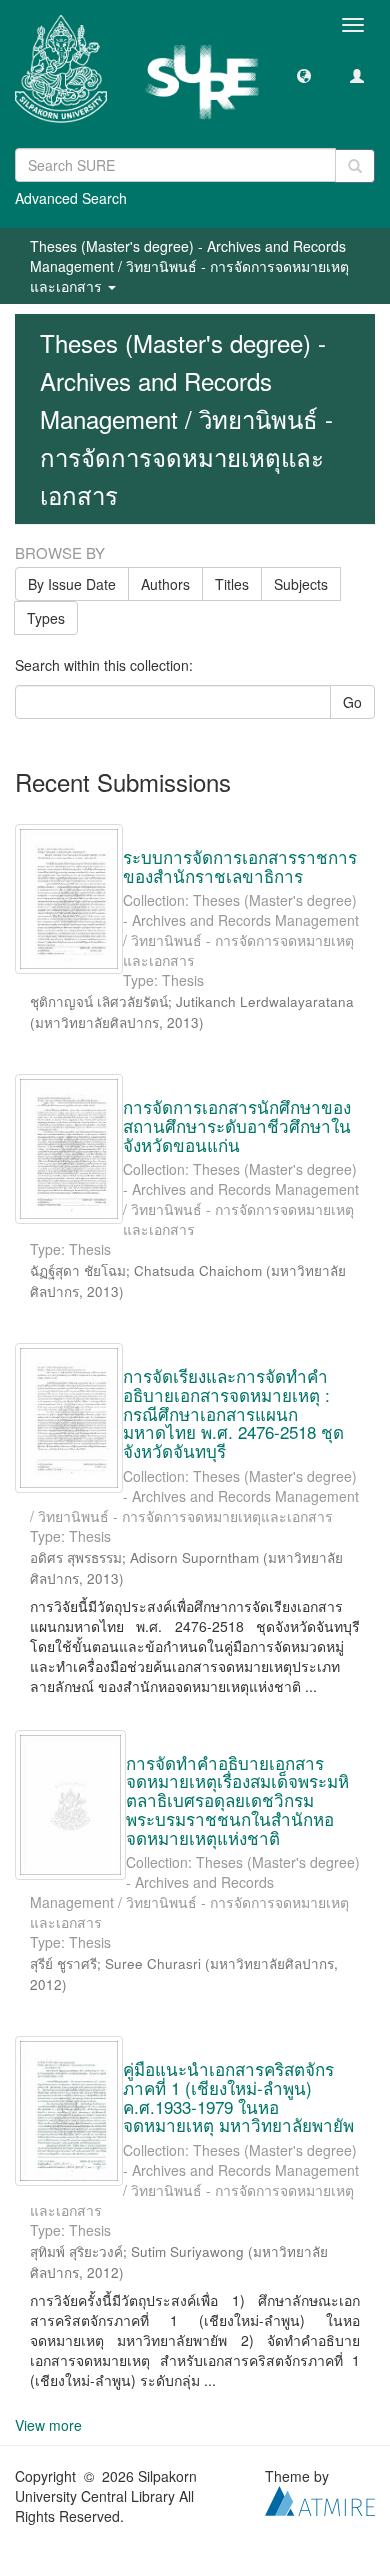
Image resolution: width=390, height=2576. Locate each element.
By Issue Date (72, 584)
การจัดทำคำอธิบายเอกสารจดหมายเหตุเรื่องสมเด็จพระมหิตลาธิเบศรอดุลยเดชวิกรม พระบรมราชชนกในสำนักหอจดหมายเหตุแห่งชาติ (237, 1800)
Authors (165, 584)
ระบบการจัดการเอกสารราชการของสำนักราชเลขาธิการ (240, 866)
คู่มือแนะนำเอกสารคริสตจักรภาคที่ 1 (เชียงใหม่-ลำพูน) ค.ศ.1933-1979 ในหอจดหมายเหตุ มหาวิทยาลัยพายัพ (238, 2096)
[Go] (355, 166)
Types (46, 618)
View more (48, 2425)
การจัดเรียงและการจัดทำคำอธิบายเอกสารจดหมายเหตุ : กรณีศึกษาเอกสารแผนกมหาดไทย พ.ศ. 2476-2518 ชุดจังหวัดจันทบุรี (233, 1413)
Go (352, 702)
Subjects (301, 584)
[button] (304, 75)
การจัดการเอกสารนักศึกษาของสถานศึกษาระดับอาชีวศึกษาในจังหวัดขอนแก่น (237, 1125)
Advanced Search (71, 198)
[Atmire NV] (320, 2499)
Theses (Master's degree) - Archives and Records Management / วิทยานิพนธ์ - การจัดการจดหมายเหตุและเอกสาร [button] (189, 266)
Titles (232, 584)
